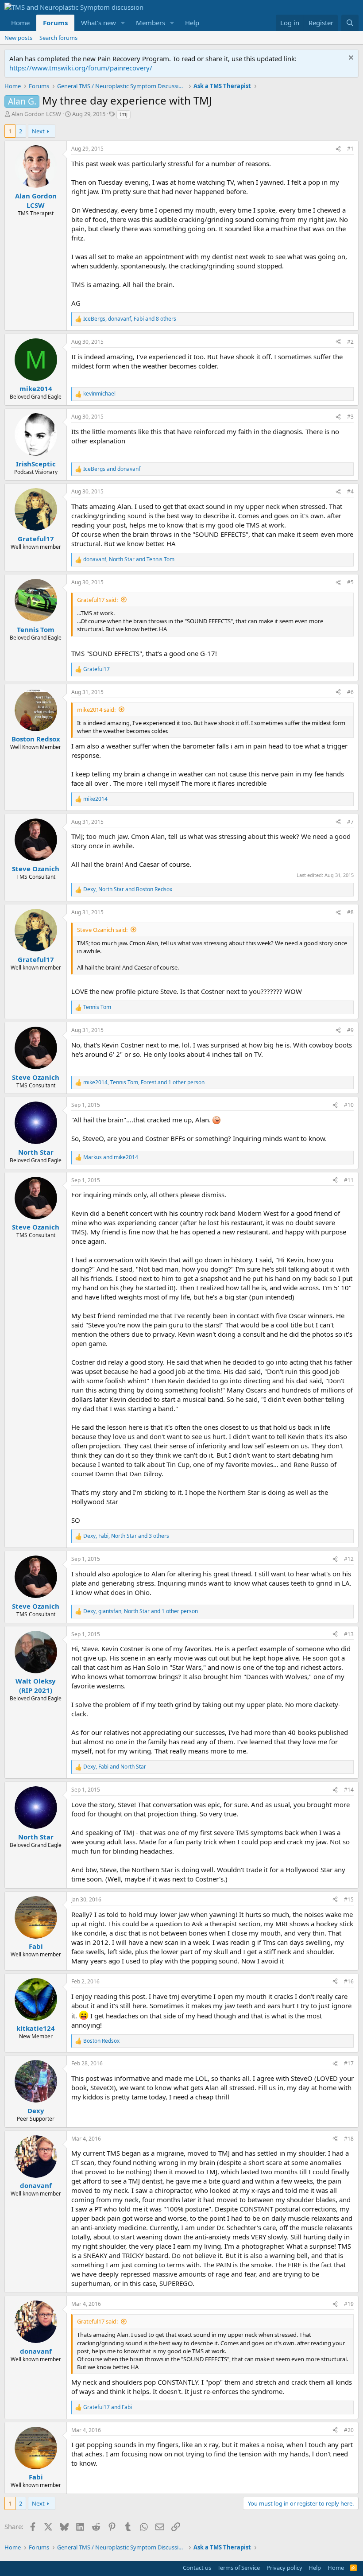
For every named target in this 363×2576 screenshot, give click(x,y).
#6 (350, 692)
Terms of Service (239, 2568)
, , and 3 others (126, 1536)
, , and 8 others (130, 319)
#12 (349, 1559)
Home (20, 23)
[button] (123, 23)
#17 (349, 2063)
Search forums (58, 38)
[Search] (350, 23)
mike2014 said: (96, 710)
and (112, 469)
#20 (349, 2430)
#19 (349, 2304)
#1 (350, 149)
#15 (349, 1899)
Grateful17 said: (97, 600)
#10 (349, 1105)
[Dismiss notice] (350, 59)
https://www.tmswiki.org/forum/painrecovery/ (81, 68)
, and (129, 559)
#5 (350, 582)
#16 (349, 1981)
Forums (55, 23)
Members (151, 23)
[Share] (338, 149)
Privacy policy (284, 2568)
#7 (350, 822)
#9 (350, 1030)
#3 (350, 417)
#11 (349, 1180)
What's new (98, 23)
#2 (350, 342)
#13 (349, 1634)
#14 (349, 1790)
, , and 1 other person (144, 1082)
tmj (124, 114)
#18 (349, 2139)
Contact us (197, 2568)
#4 (350, 491)
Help (192, 23)
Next (38, 131)
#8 (350, 912)
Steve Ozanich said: (102, 930)
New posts (18, 38)
